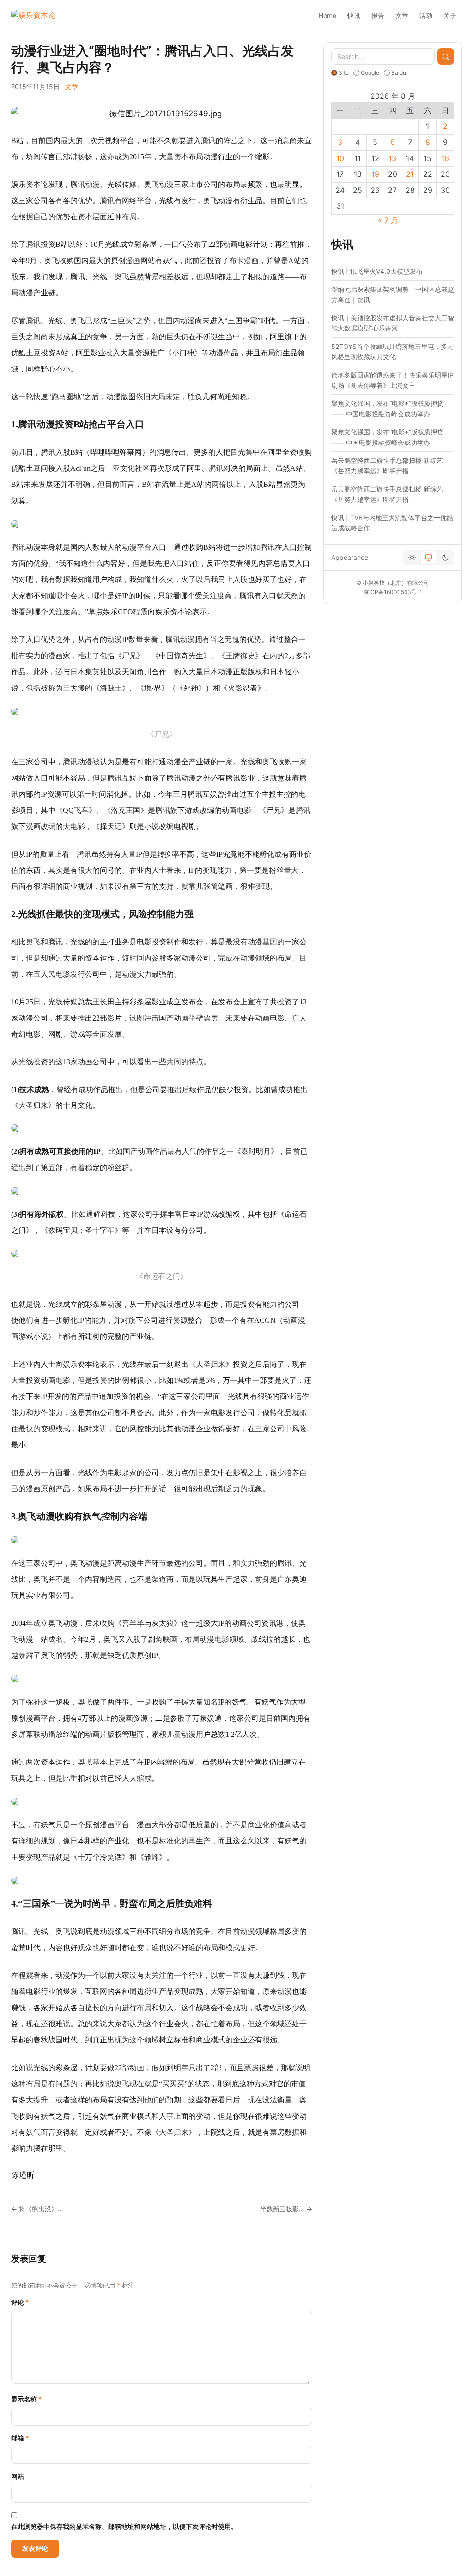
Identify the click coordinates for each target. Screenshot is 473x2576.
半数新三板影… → (286, 2209)
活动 (426, 15)
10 (340, 158)
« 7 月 (388, 220)
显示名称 (27, 2399)
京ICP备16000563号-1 (393, 592)
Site (344, 73)
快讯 (354, 15)
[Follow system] (429, 558)
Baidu (399, 73)
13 (392, 158)
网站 (18, 2476)
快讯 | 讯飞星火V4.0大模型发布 (377, 271)
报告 (378, 15)
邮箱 (20, 2438)
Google (370, 73)
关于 (450, 15)
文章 (402, 15)
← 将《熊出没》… (37, 2209)
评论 (20, 2302)
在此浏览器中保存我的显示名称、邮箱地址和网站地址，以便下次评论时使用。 (124, 2526)
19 (375, 174)
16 (445, 158)
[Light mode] (412, 558)
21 (410, 174)
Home (327, 15)
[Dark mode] (445, 558)
